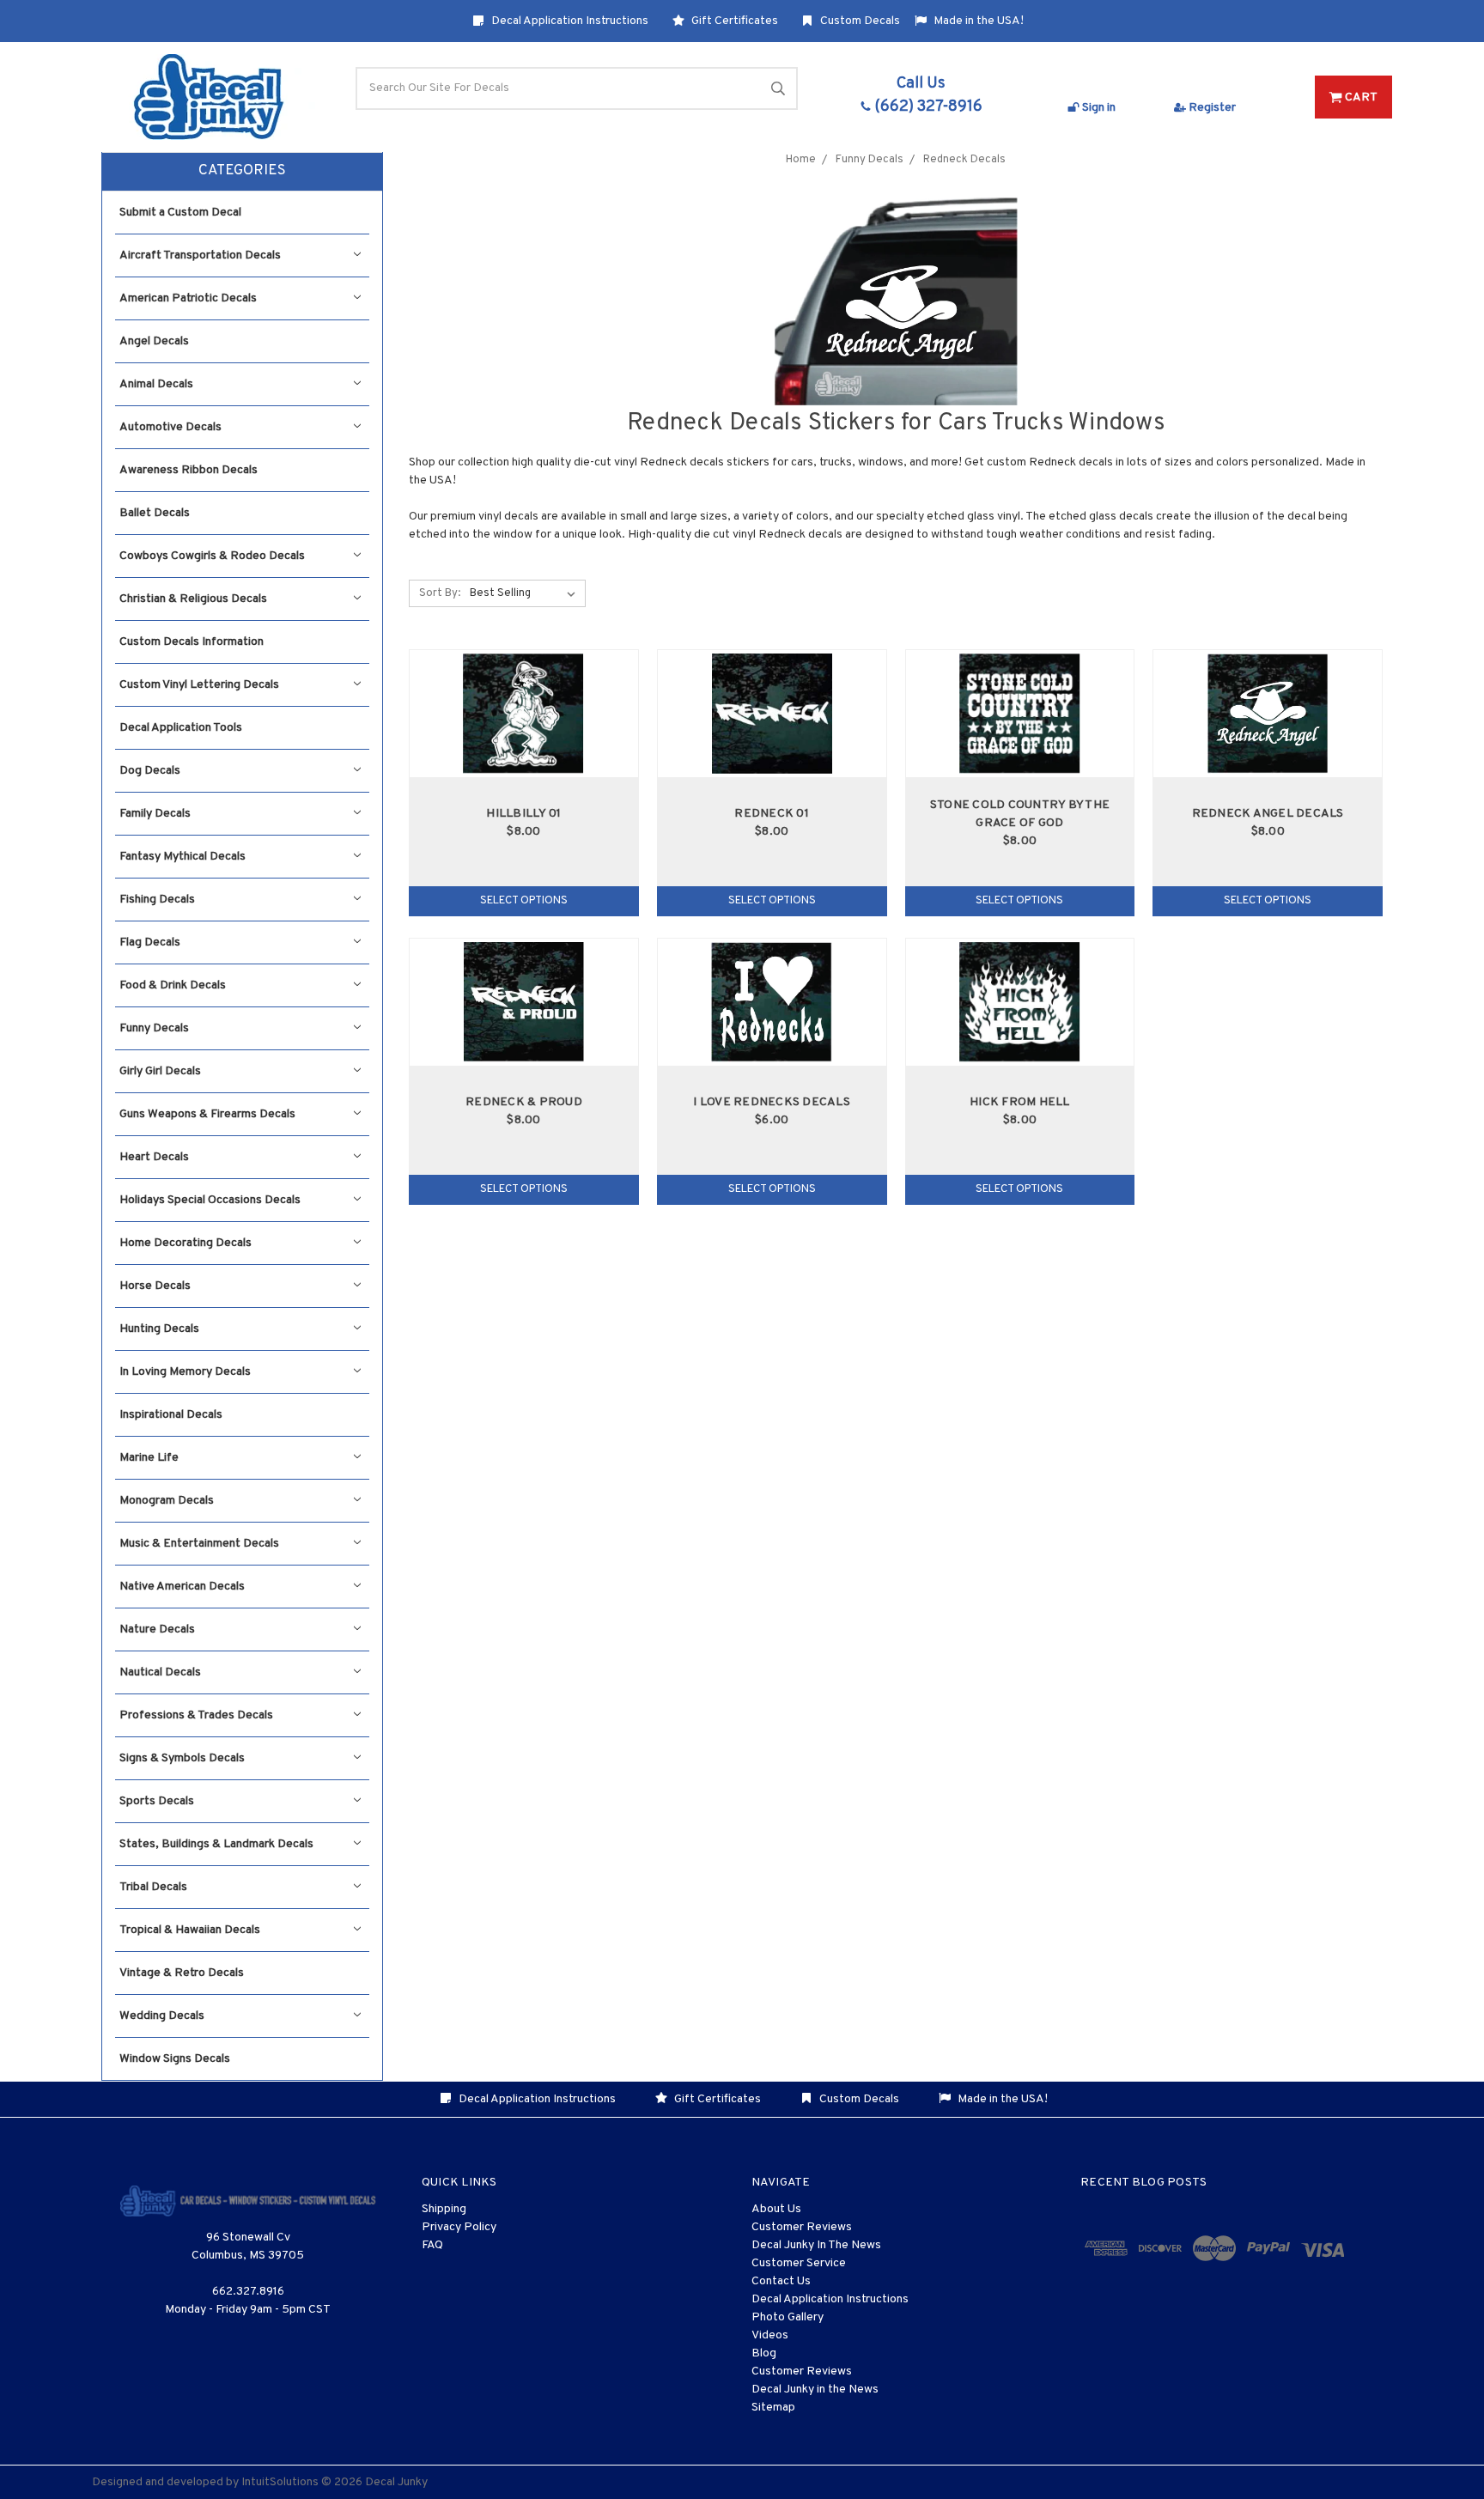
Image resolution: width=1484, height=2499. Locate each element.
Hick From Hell (1020, 1102)
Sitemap (773, 2408)
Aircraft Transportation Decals (200, 255)
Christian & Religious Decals (193, 599)
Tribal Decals (153, 1887)
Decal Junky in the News (815, 2390)
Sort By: (440, 593)
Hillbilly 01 (523, 814)
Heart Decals (154, 1157)
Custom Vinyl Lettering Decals (199, 685)
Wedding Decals (162, 2016)
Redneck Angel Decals (1268, 814)
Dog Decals (150, 771)
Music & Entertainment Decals (199, 1544)
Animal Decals (156, 384)
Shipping (444, 2209)
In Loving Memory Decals (185, 1372)
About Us (776, 2209)
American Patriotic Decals (188, 298)
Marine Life (149, 1458)
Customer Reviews (802, 2227)
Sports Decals (157, 1801)
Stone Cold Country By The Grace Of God (1020, 814)
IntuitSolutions (280, 2482)
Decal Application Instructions (569, 21)
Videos (770, 2335)
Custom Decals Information (192, 642)
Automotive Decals (170, 427)
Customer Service (799, 2263)
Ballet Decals (155, 513)
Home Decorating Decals (185, 1243)
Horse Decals (155, 1286)
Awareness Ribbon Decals (189, 470)
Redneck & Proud (524, 1102)
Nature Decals (157, 1630)
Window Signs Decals (175, 2059)
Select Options (524, 901)
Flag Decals (150, 942)
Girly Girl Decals (160, 1071)
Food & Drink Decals (173, 985)
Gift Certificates (733, 21)
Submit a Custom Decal (180, 213)
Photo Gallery (788, 2317)
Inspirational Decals (171, 1415)
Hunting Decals (159, 1329)
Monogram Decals (167, 1501)
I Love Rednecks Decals (772, 1102)
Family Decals (155, 814)
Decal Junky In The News (816, 2245)
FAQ (432, 2245)
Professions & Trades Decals (196, 1715)
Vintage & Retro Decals (182, 1973)
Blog (764, 2353)
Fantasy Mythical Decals (182, 857)
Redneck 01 (772, 814)
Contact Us (781, 2281)
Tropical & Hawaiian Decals (190, 1930)
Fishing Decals (157, 900)
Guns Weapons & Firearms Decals (207, 1114)
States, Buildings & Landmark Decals (216, 1844)
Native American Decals (182, 1587)
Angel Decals (154, 341)
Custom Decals (859, 21)
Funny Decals (154, 1028)
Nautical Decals (160, 1672)
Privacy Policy (459, 2227)
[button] (242, 172)
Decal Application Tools (181, 728)
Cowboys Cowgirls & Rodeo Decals (212, 556)
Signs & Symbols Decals (182, 1758)
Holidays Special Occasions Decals (210, 1200)
